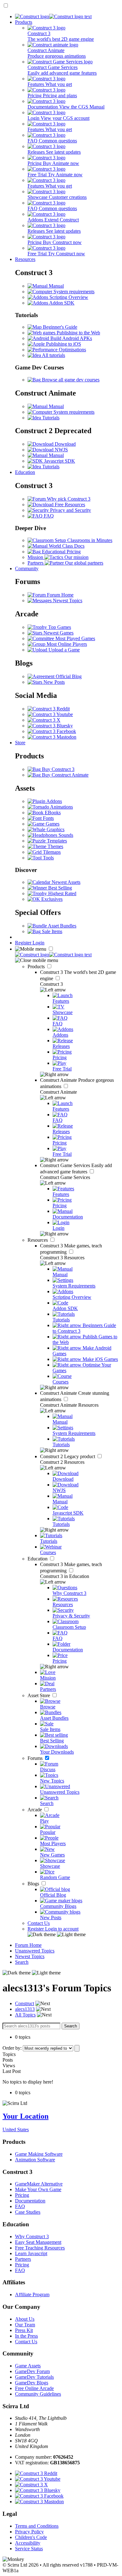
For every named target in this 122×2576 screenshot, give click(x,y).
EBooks (52, 813)
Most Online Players (66, 644)
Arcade (35, 1810)
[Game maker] (53, 955)
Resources (25, 259)
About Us (25, 2319)
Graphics (55, 829)
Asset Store (39, 1695)
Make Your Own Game (38, 2189)
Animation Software (35, 2160)
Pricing (22, 2195)
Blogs (34, 1884)
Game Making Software (39, 2154)
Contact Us (39, 1923)
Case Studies (28, 2212)
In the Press (26, 2336)
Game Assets (28, 2366)
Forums (36, 1758)
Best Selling (59, 888)
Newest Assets (65, 882)
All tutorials (53, 355)
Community (27, 568)
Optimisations (72, 350)
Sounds (65, 835)
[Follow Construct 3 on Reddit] (49, 709)
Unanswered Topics (35, 1951)
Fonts (48, 818)
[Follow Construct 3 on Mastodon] (52, 737)
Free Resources (69, 505)
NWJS (61, 450)
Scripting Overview (68, 297)
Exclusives (51, 899)
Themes (55, 846)
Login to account (62, 1929)
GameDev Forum (32, 2371)
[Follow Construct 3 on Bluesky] (50, 726)
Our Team (25, 2325)
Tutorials (50, 418)
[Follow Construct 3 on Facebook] (52, 731)
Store (20, 743)
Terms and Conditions (37, 2526)
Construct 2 (68, 1456)
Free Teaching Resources (40, 2248)
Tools (48, 858)
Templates (56, 841)
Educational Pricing (61, 552)
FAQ (48, 516)
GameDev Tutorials (34, 2377)
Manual (56, 286)
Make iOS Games (100, 1359)
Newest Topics (67, 600)
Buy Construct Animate (65, 775)
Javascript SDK (59, 461)
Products (24, 22)
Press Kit (24, 2330)
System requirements (73, 292)
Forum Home (60, 595)
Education (25, 472)
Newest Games (58, 633)
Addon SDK (61, 303)
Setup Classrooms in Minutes (83, 540)
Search (22, 1962)
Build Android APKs (71, 338)
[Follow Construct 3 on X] (44, 720)
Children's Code (31, 2537)
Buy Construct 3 (58, 769)
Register (24, 943)
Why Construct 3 (32, 2236)
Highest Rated (62, 893)
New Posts (53, 682)
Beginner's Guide (59, 327)
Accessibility (28, 2543)
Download (65, 444)
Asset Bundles (62, 926)
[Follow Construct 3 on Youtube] (50, 714)
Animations (61, 807)
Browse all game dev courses (70, 380)
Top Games (59, 627)
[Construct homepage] (53, 16)
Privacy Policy (29, 2532)
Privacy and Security (70, 510)
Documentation (30, 2201)
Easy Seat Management (38, 2242)
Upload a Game (64, 650)
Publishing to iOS (63, 344)
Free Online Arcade (34, 2388)
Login (38, 943)
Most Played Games (75, 638)
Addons (54, 801)
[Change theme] (57, 1934)
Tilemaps (51, 852)
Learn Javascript (31, 2253)
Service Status (29, 2549)
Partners (23, 2259)
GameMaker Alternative (39, 2184)
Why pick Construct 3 (68, 499)
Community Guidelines (38, 2394)
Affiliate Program (32, 2294)
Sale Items (51, 931)
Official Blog (68, 676)
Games (52, 824)
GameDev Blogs (32, 2383)
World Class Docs (66, 546)
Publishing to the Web (78, 333)
